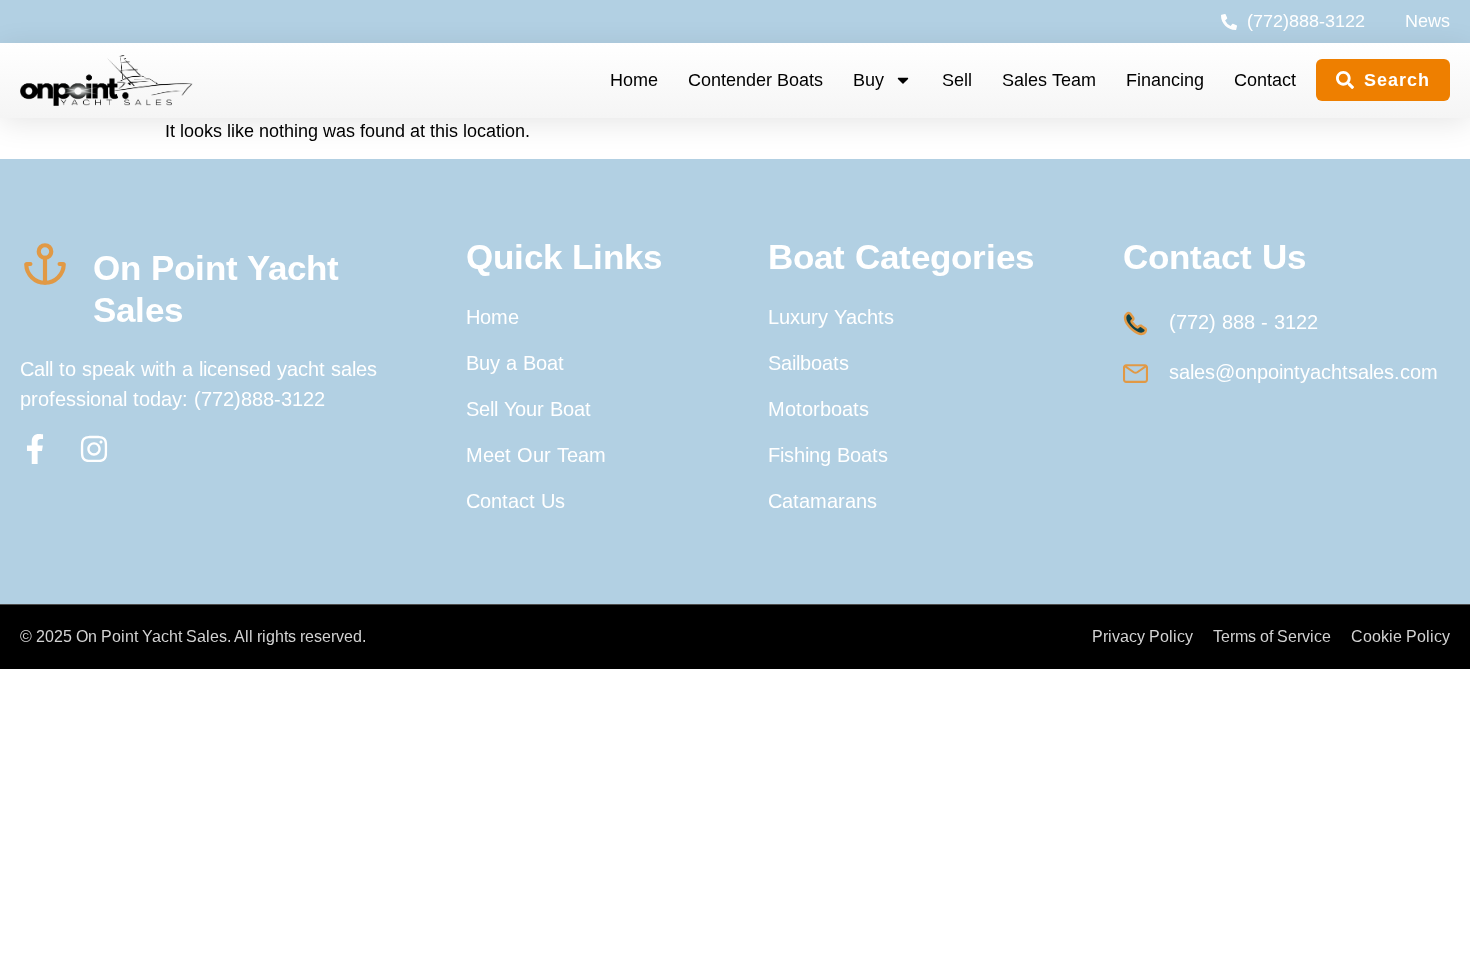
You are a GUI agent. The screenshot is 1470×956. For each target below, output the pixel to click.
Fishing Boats (828, 455)
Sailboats (808, 363)
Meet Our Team (536, 455)
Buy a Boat (515, 363)
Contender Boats (755, 80)
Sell (957, 80)
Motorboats (818, 409)
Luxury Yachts (831, 317)
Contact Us (515, 501)
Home (634, 80)
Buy (868, 80)
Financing (1165, 80)
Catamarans (822, 501)
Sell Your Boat (528, 409)
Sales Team (1049, 80)
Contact (1265, 80)
